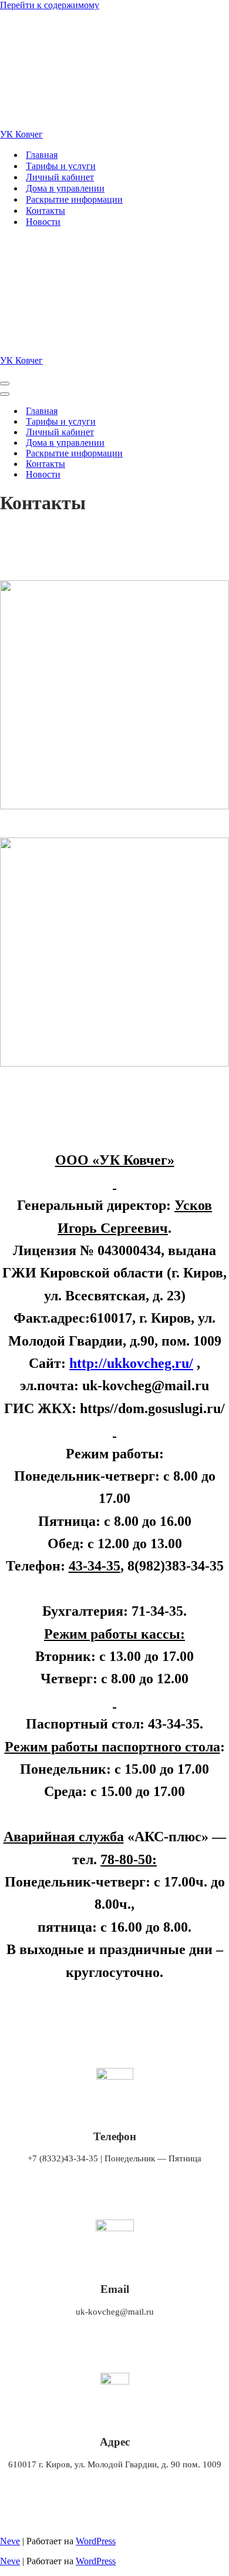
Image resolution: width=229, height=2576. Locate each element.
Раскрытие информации (74, 199)
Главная (42, 155)
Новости (43, 222)
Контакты (46, 211)
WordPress (96, 2541)
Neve (10, 2541)
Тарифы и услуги (61, 166)
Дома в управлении (65, 188)
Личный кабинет (60, 177)
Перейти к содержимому (50, 5)
